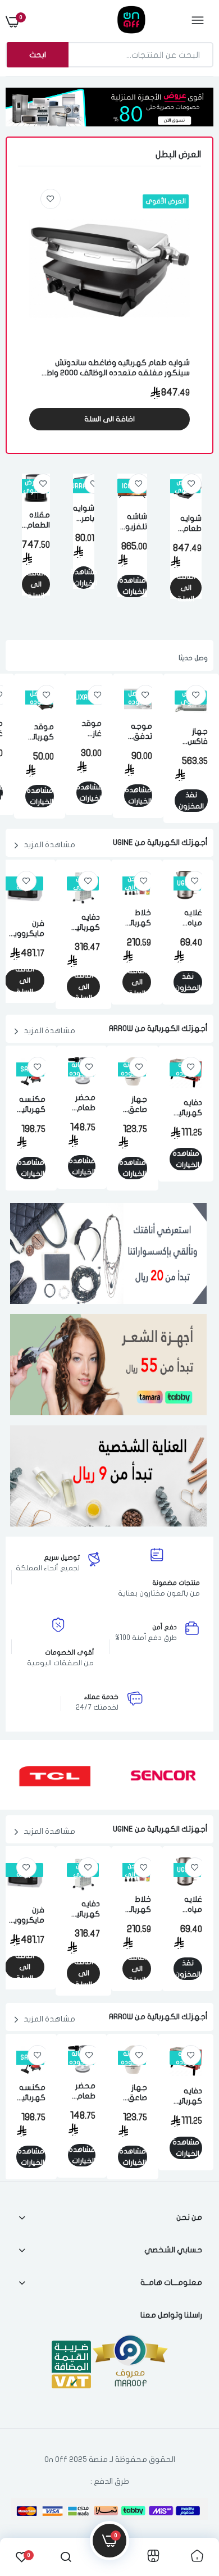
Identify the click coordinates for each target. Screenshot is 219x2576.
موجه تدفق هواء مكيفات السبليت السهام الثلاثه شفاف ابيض (138, 732)
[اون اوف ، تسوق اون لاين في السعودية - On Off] (108, 21)
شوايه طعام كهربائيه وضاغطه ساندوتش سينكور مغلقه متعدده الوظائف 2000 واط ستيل (118, 368)
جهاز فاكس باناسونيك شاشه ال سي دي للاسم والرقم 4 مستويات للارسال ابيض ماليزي (191, 737)
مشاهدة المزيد (49, 845)
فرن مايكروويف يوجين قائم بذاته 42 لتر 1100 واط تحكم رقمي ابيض (25, 929)
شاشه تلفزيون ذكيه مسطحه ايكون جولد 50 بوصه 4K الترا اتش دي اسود (132, 522)
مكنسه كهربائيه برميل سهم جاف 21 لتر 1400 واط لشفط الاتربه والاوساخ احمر (31, 1105)
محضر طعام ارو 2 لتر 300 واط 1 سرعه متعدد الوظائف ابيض (82, 1103)
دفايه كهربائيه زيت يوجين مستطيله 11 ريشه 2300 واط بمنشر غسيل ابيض (83, 923)
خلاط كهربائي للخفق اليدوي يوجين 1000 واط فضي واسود (137, 918)
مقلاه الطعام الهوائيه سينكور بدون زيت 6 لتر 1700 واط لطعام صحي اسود (36, 521)
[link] (51, 199)
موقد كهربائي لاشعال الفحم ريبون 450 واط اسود (40, 732)
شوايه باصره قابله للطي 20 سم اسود (84, 514)
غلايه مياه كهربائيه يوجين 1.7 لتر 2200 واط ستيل (188, 918)
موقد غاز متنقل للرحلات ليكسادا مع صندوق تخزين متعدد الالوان (89, 729)
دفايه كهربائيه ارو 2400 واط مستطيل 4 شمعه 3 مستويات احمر (186, 1108)
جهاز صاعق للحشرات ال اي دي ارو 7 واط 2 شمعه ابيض (133, 1105)
